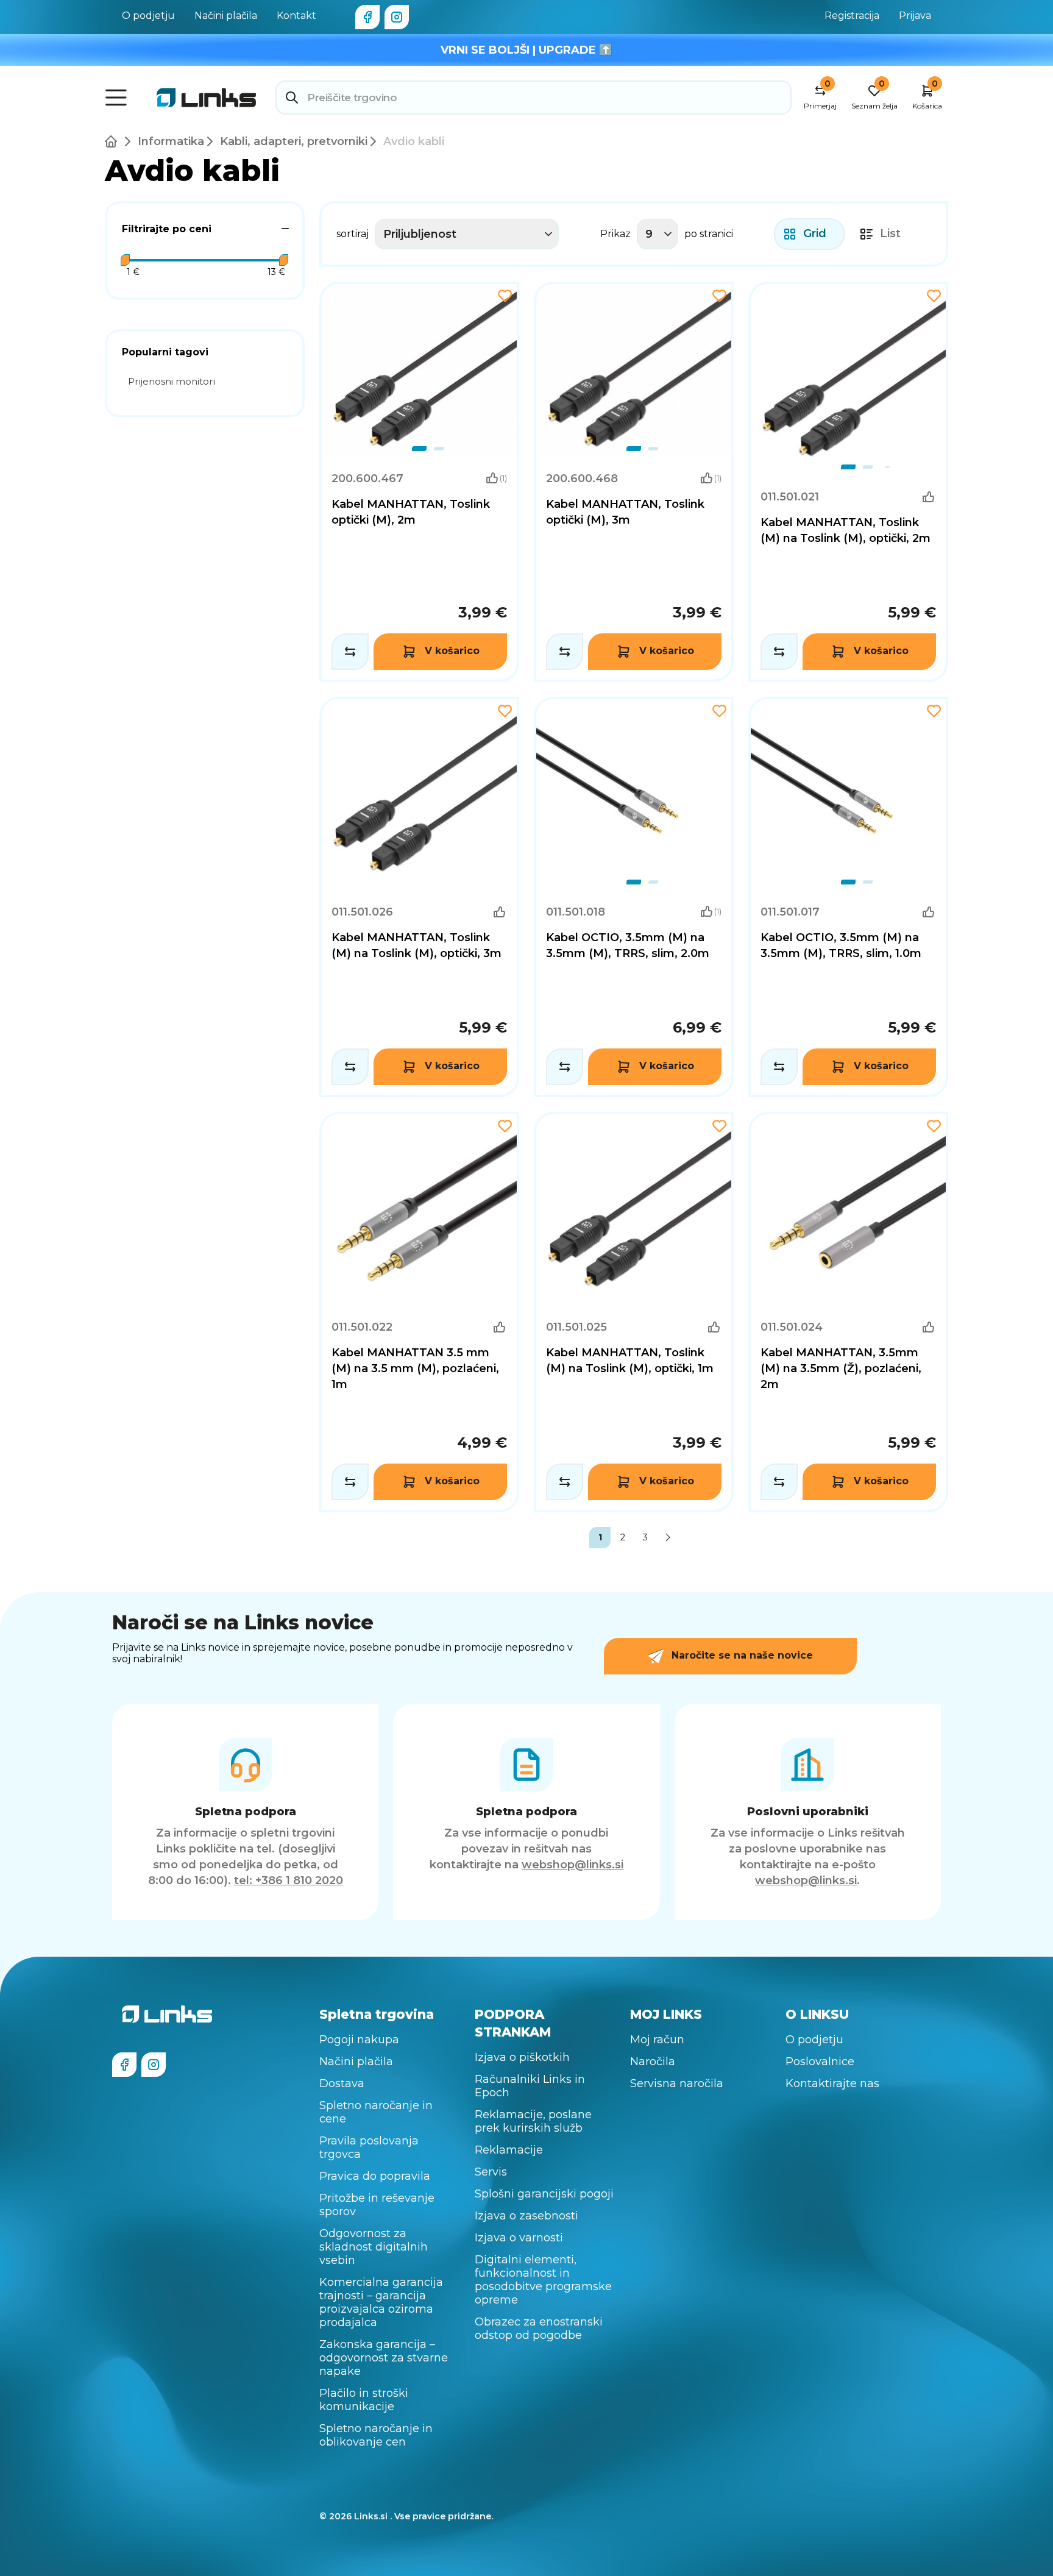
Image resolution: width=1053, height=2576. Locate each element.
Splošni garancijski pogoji (544, 2194)
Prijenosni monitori (172, 381)
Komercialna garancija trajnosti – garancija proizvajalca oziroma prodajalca (381, 2302)
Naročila (653, 2062)
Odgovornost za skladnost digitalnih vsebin (374, 2247)
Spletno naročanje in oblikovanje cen (376, 2435)
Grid (815, 233)
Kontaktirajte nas (832, 2083)
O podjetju (148, 16)
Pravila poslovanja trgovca (369, 2147)
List (890, 233)
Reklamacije (509, 2150)
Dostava (342, 2083)
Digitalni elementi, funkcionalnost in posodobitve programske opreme (543, 2280)
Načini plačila (226, 16)
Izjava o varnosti (519, 2238)
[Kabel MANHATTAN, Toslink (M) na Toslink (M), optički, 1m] (634, 1312)
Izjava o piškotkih (522, 2057)
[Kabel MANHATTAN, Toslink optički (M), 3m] (634, 372)
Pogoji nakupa (359, 2040)
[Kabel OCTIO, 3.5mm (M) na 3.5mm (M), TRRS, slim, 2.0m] (634, 897)
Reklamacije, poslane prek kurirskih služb (533, 2121)
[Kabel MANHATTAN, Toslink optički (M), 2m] (419, 372)
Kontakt (296, 16)
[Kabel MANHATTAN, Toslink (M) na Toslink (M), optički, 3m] (419, 897)
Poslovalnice (820, 2062)
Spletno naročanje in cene (376, 2112)
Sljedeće (668, 1538)
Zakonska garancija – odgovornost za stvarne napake (384, 2358)
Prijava (915, 16)
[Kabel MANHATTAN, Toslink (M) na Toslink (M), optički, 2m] (848, 482)
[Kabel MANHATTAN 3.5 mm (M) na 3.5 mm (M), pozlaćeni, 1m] (419, 1312)
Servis (491, 2172)
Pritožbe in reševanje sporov (377, 2205)
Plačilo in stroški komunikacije (364, 2400)
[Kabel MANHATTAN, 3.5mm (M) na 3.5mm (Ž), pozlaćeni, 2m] (848, 1312)
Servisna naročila (677, 2083)
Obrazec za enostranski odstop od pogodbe (539, 2329)
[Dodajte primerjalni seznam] (350, 652)
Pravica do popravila (375, 2176)
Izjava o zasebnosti (526, 2216)
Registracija (852, 16)
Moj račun (657, 2040)
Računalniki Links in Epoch (530, 2086)
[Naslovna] (113, 141)
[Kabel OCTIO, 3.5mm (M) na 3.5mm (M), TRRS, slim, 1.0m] (848, 897)
